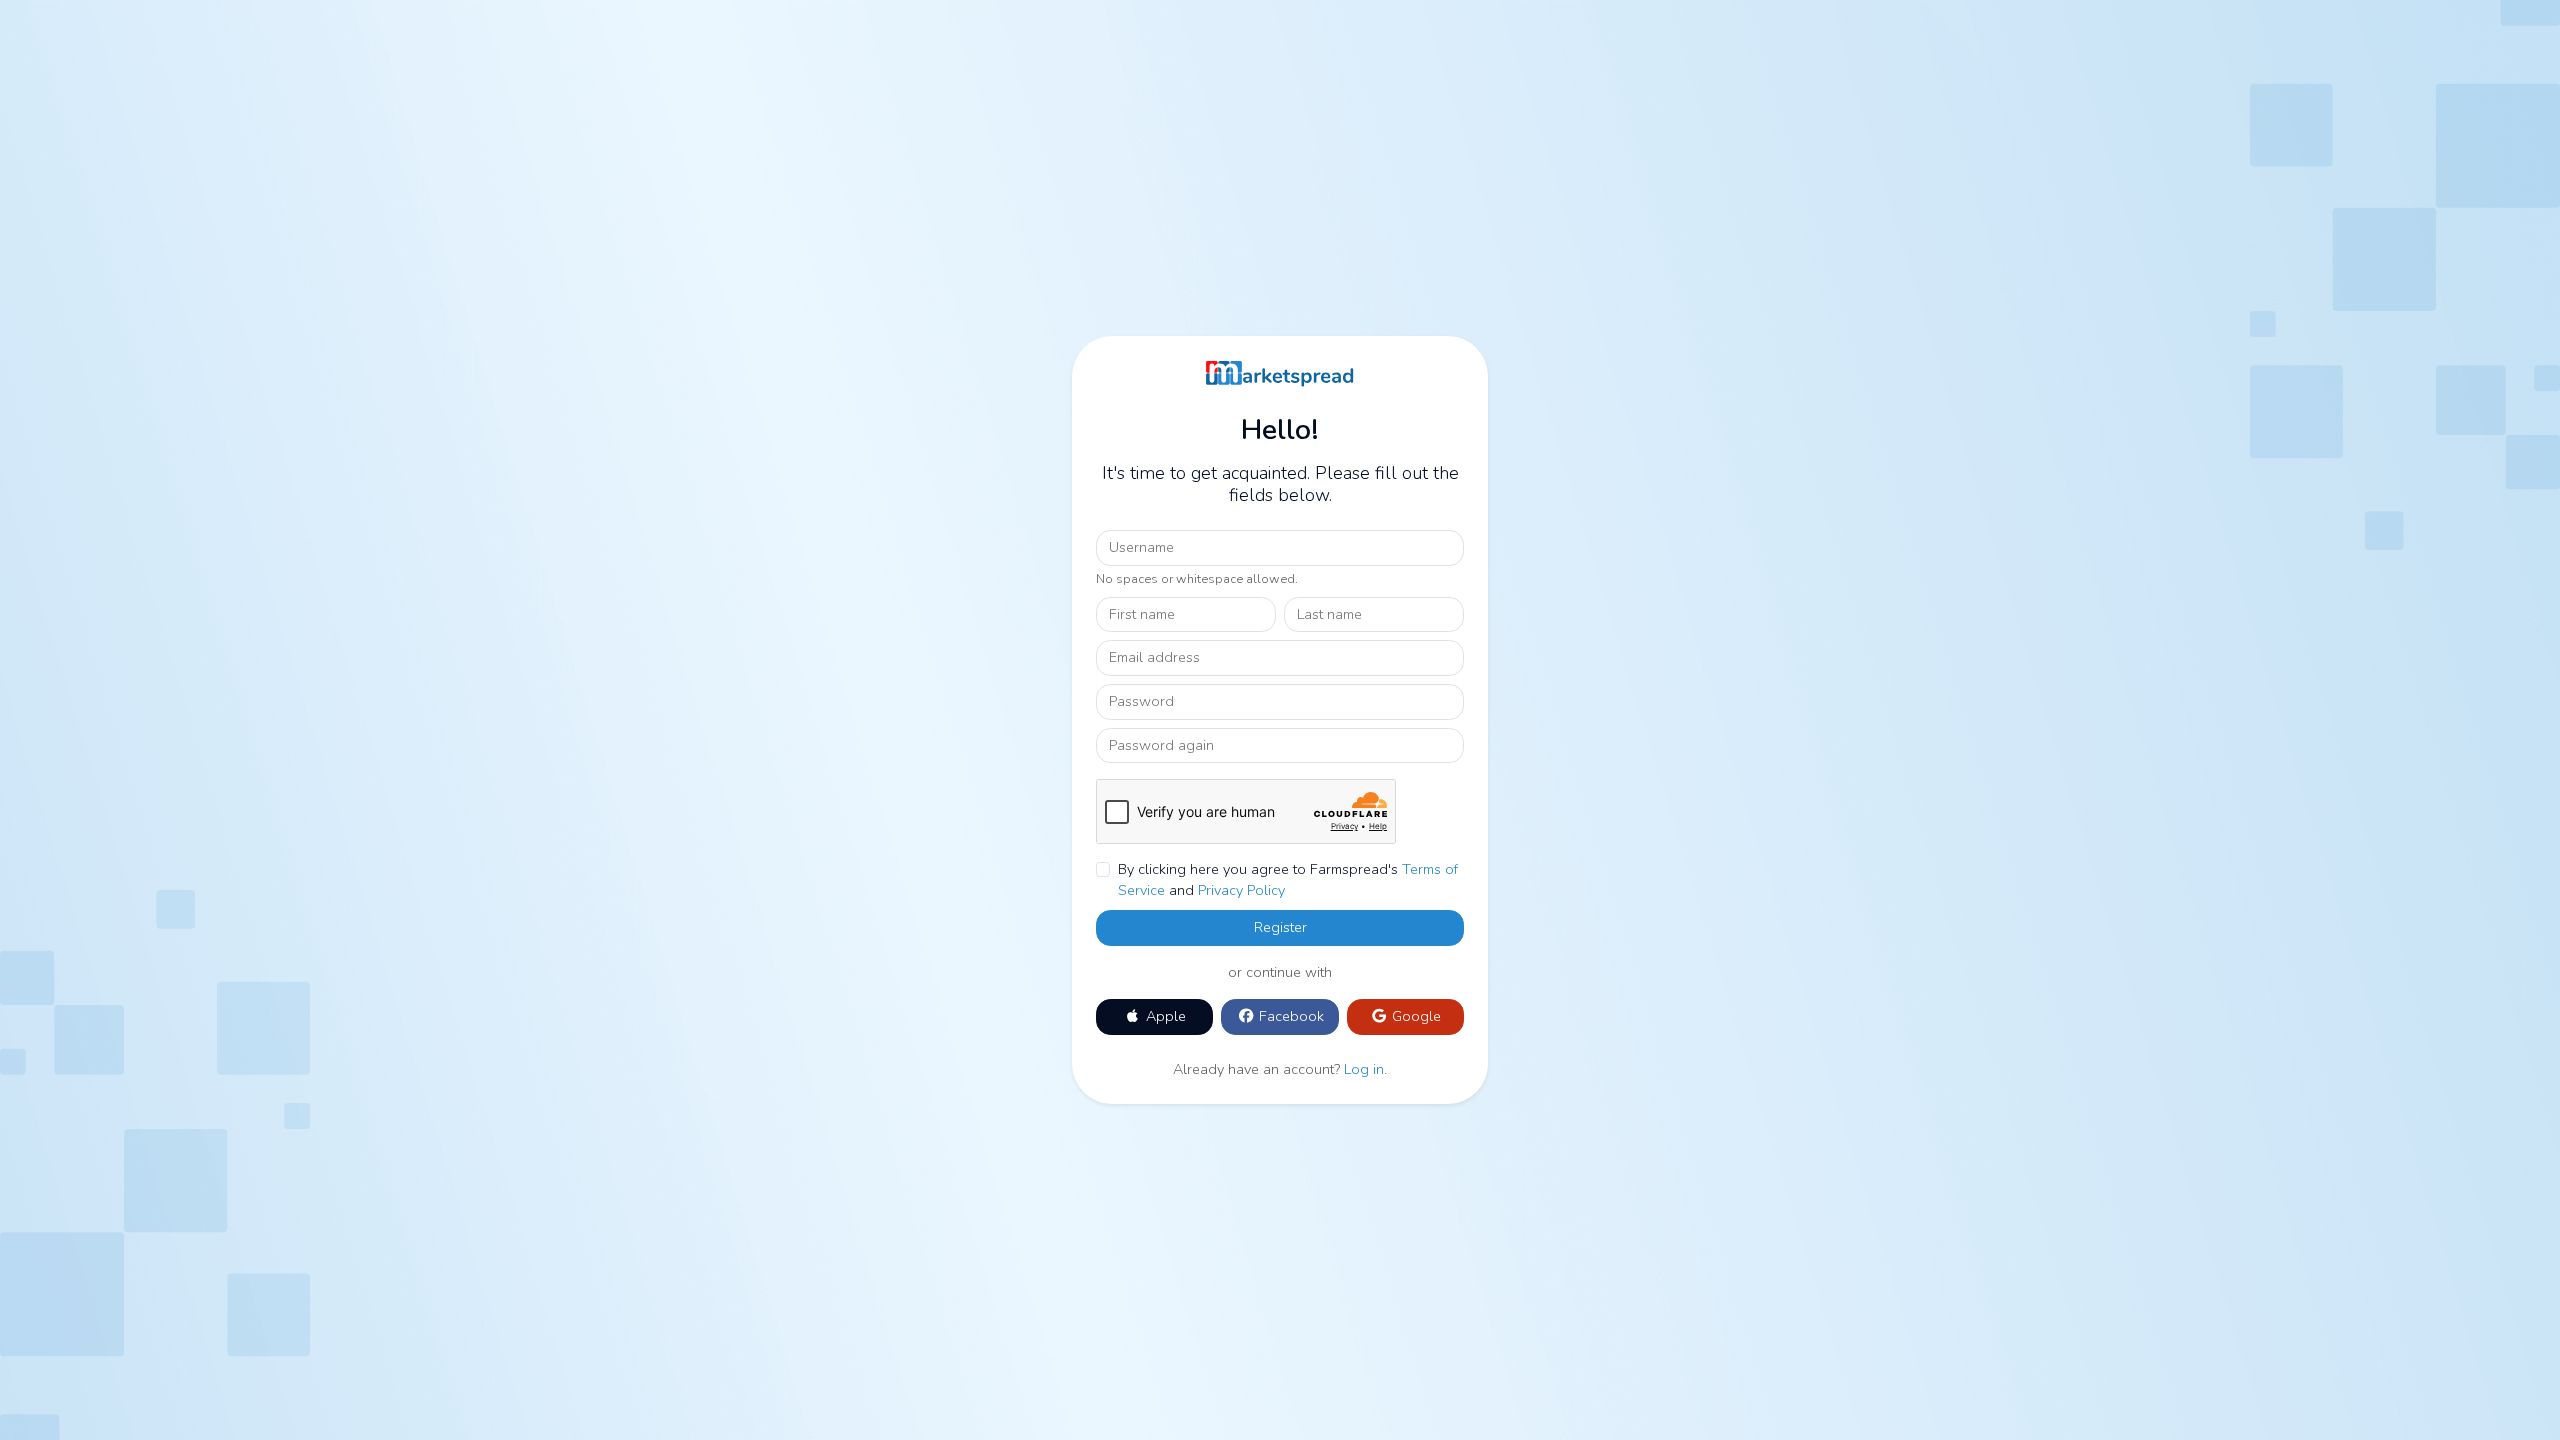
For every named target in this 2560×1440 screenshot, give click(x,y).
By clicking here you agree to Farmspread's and (1288, 880)
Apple (1164, 1016)
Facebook (1289, 1016)
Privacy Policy (1241, 890)
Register (1280, 927)
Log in (1364, 1069)
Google (1414, 1016)
